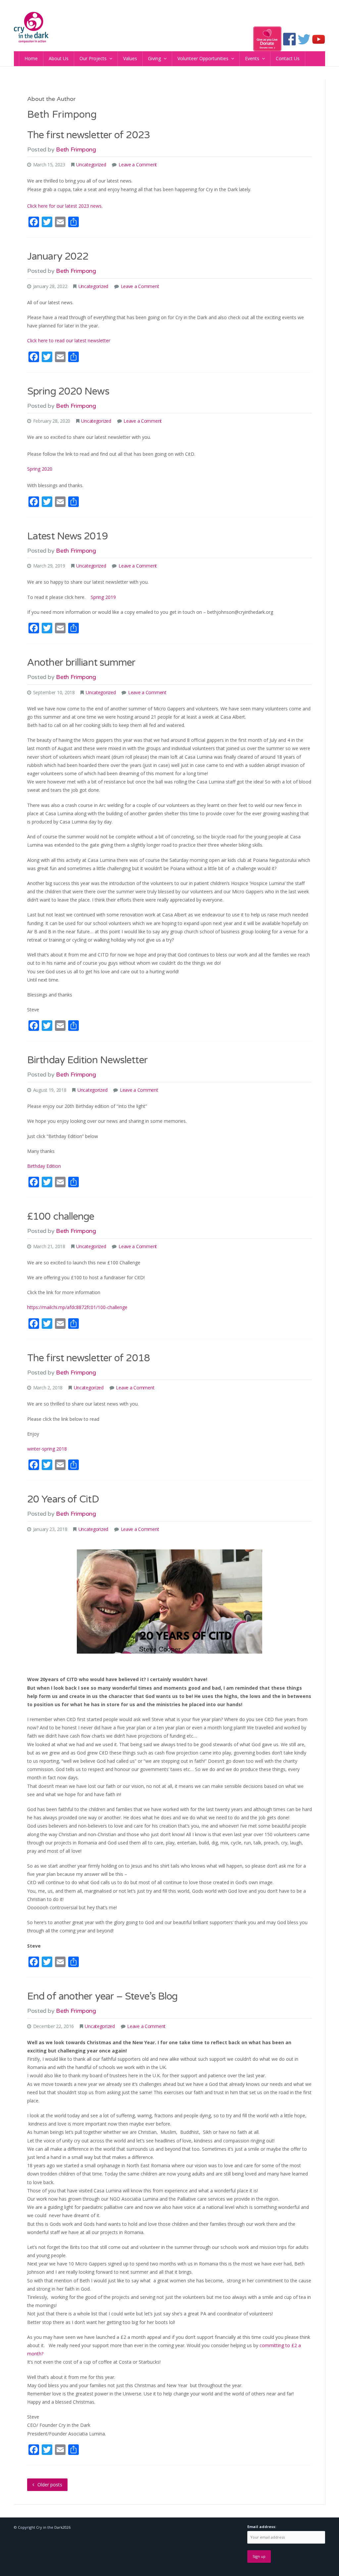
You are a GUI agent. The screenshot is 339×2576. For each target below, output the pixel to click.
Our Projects (93, 58)
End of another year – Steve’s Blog (102, 1996)
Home (31, 58)
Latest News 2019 (68, 536)
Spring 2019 (103, 597)
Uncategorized (91, 165)
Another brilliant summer (81, 663)
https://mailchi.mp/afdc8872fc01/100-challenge (77, 1307)
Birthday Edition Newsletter (87, 1060)
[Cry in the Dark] (31, 27)
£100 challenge (61, 1217)
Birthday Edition (44, 1166)
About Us (59, 58)
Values (130, 58)
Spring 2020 (40, 469)
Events (252, 58)
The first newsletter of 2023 (89, 135)
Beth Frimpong (76, 149)
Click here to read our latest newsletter (69, 340)
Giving (154, 58)
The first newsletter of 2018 (89, 1358)
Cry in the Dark (49, 2527)
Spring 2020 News (68, 391)
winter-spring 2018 (47, 1449)
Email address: (262, 2527)
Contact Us (288, 58)
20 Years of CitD (63, 1499)
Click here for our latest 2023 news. (65, 206)
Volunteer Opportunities (203, 58)
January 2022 (58, 256)
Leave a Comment (138, 165)
